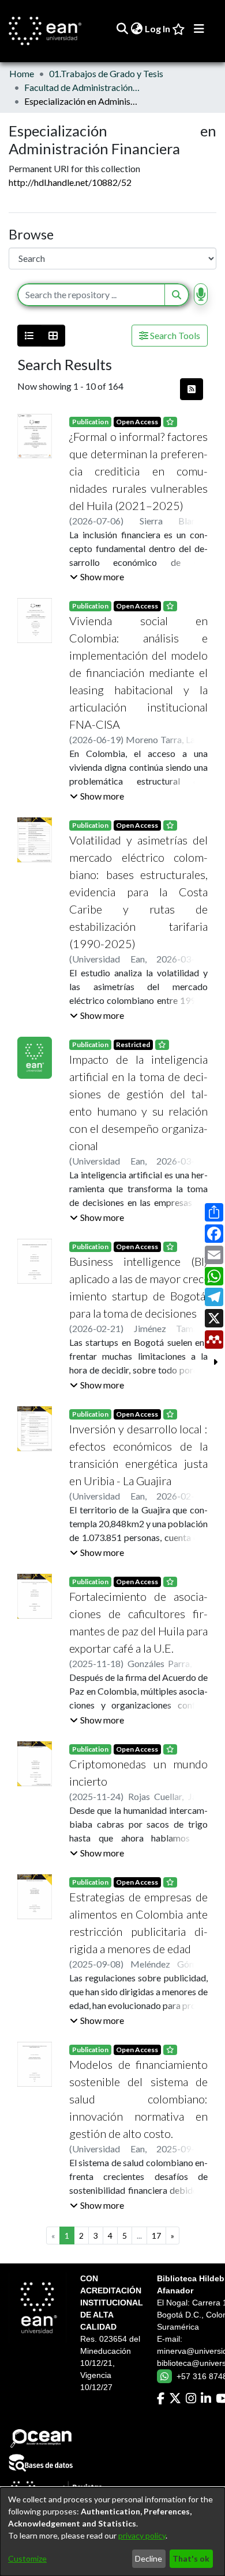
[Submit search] (122, 29)
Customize (27, 2558)
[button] (97, 577)
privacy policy (142, 2535)
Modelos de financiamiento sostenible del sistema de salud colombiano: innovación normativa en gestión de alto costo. (138, 2099)
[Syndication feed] (192, 389)
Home (22, 73)
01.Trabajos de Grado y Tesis (106, 73)
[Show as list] (29, 336)
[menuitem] (136, 29)
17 (156, 2236)
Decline (149, 2558)
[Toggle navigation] (199, 29)
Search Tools (174, 335)
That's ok (191, 2558)
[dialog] (112, 2532)
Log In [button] (158, 28)
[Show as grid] (53, 336)
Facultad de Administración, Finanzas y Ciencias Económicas (82, 87)
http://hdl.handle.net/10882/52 (70, 182)
